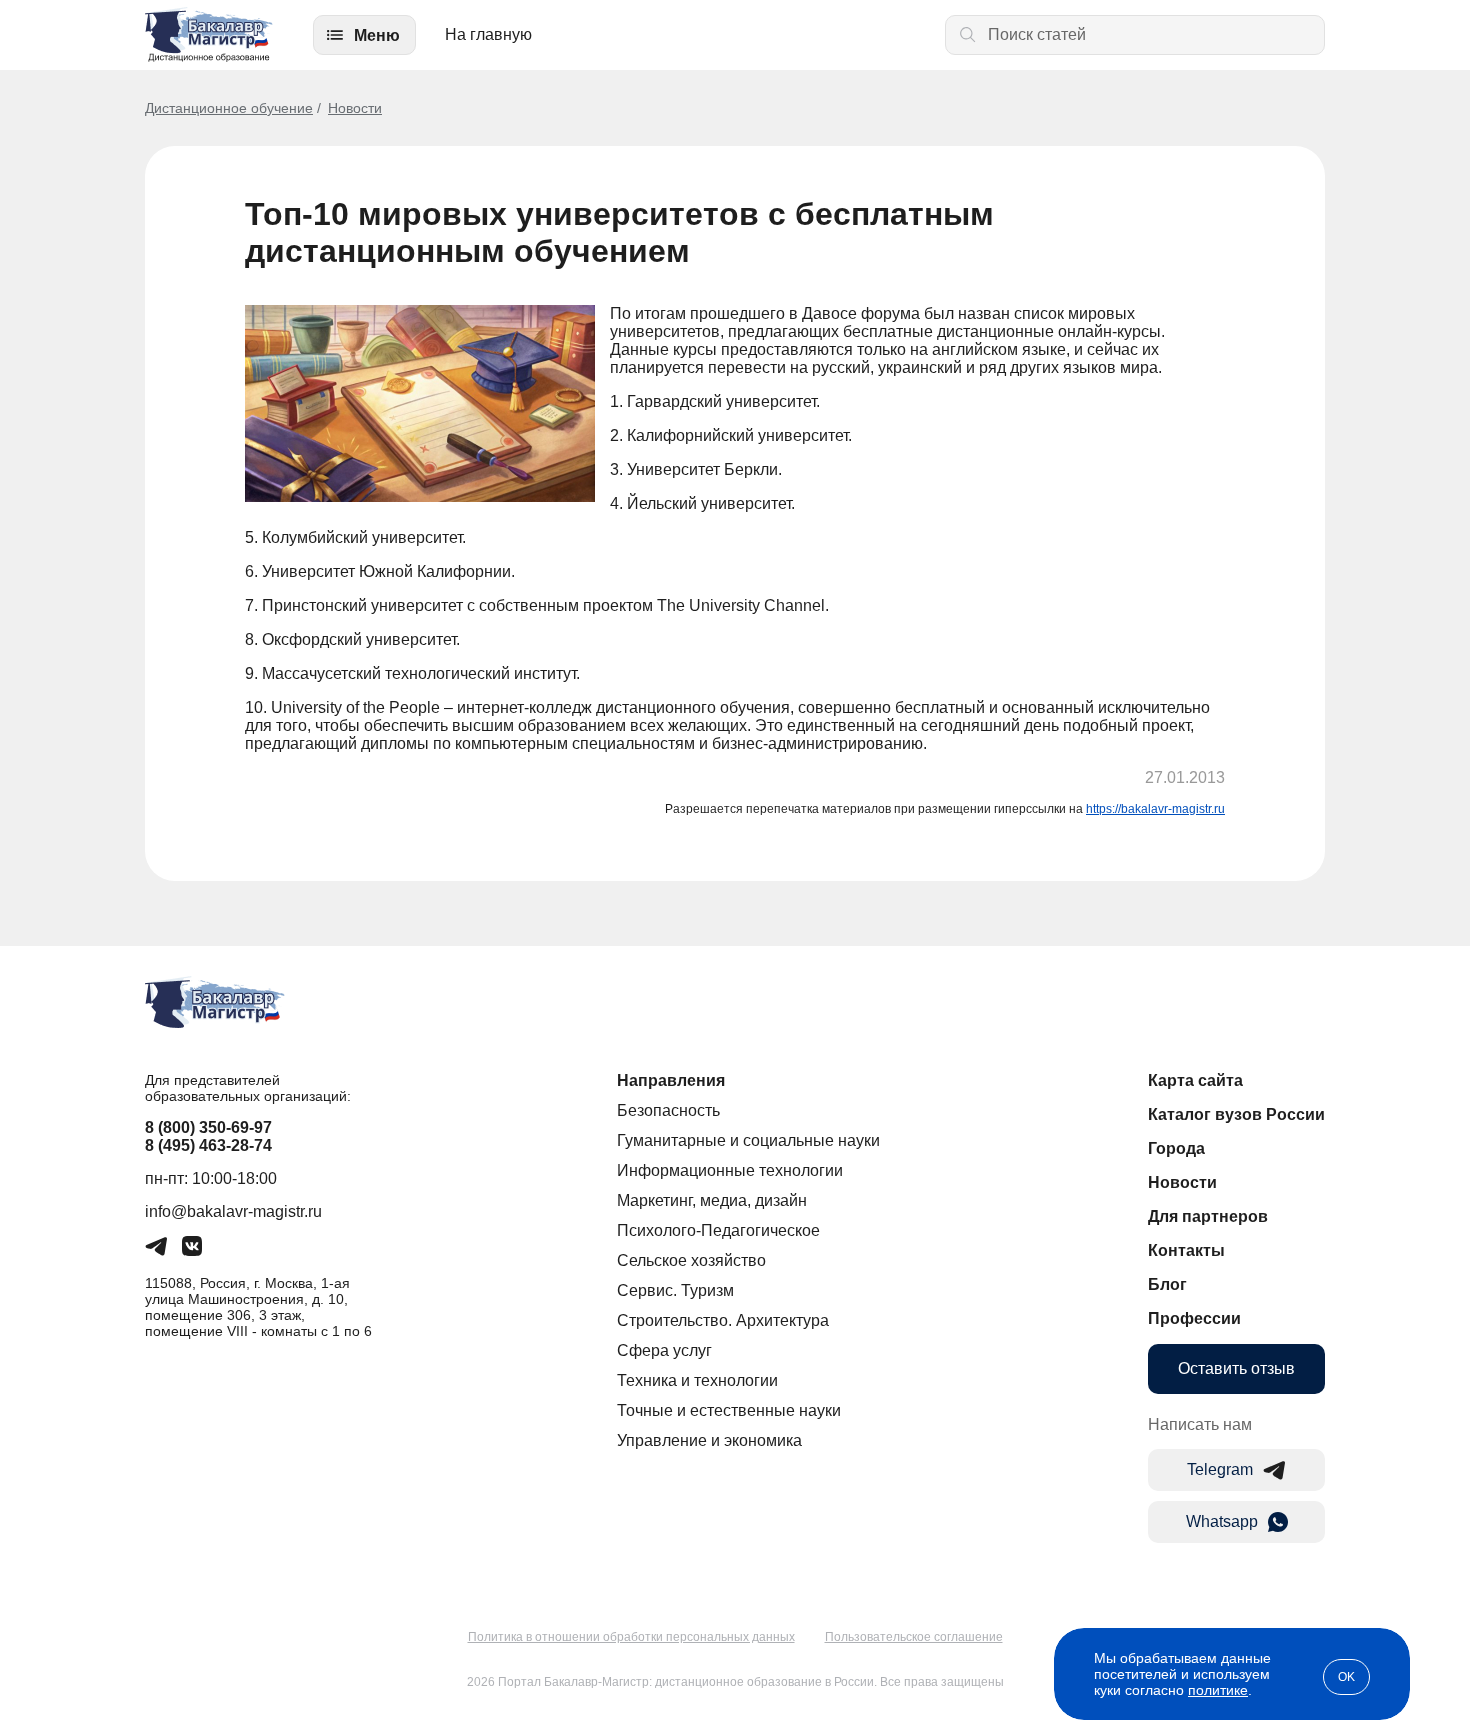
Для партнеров (1208, 1216)
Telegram (1220, 1469)
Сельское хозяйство (691, 1260)
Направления (671, 1080)
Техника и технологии (697, 1380)
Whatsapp (1222, 1521)
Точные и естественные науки (729, 1410)
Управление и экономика (709, 1440)
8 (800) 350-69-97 (208, 1127)
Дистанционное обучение (229, 108)
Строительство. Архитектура (723, 1320)
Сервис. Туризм (675, 1290)
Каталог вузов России (1236, 1114)
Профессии (1194, 1318)
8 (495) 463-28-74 (208, 1145)
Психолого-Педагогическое (718, 1230)
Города (1176, 1148)
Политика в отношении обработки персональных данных (631, 1637)
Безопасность (668, 1110)
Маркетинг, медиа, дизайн (712, 1200)
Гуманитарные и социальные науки (748, 1140)
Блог (1167, 1284)
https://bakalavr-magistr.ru (1155, 809)
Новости (355, 108)
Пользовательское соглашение (914, 1637)
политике (1218, 1690)
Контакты (1186, 1250)
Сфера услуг (664, 1350)
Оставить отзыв (1236, 1368)
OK (1346, 1677)
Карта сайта (1195, 1080)
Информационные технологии (730, 1170)
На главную (488, 34)
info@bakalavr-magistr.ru (233, 1211)
